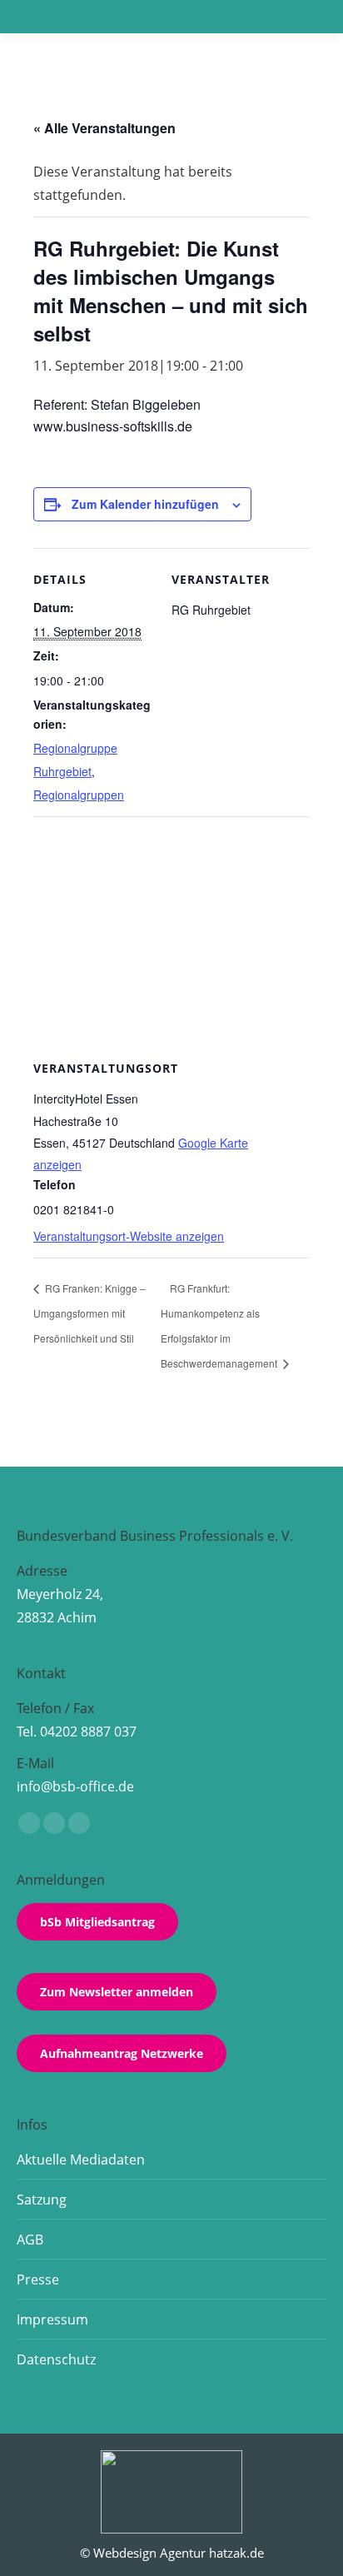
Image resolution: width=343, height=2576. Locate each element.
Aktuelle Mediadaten (81, 2160)
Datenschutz (56, 2359)
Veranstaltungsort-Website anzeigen (129, 1236)
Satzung (42, 2200)
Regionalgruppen (79, 795)
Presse (38, 2280)
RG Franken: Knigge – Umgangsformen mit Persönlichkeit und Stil (89, 1313)
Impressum (52, 2319)
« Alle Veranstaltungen (104, 128)
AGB (30, 2240)
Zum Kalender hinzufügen (145, 504)
